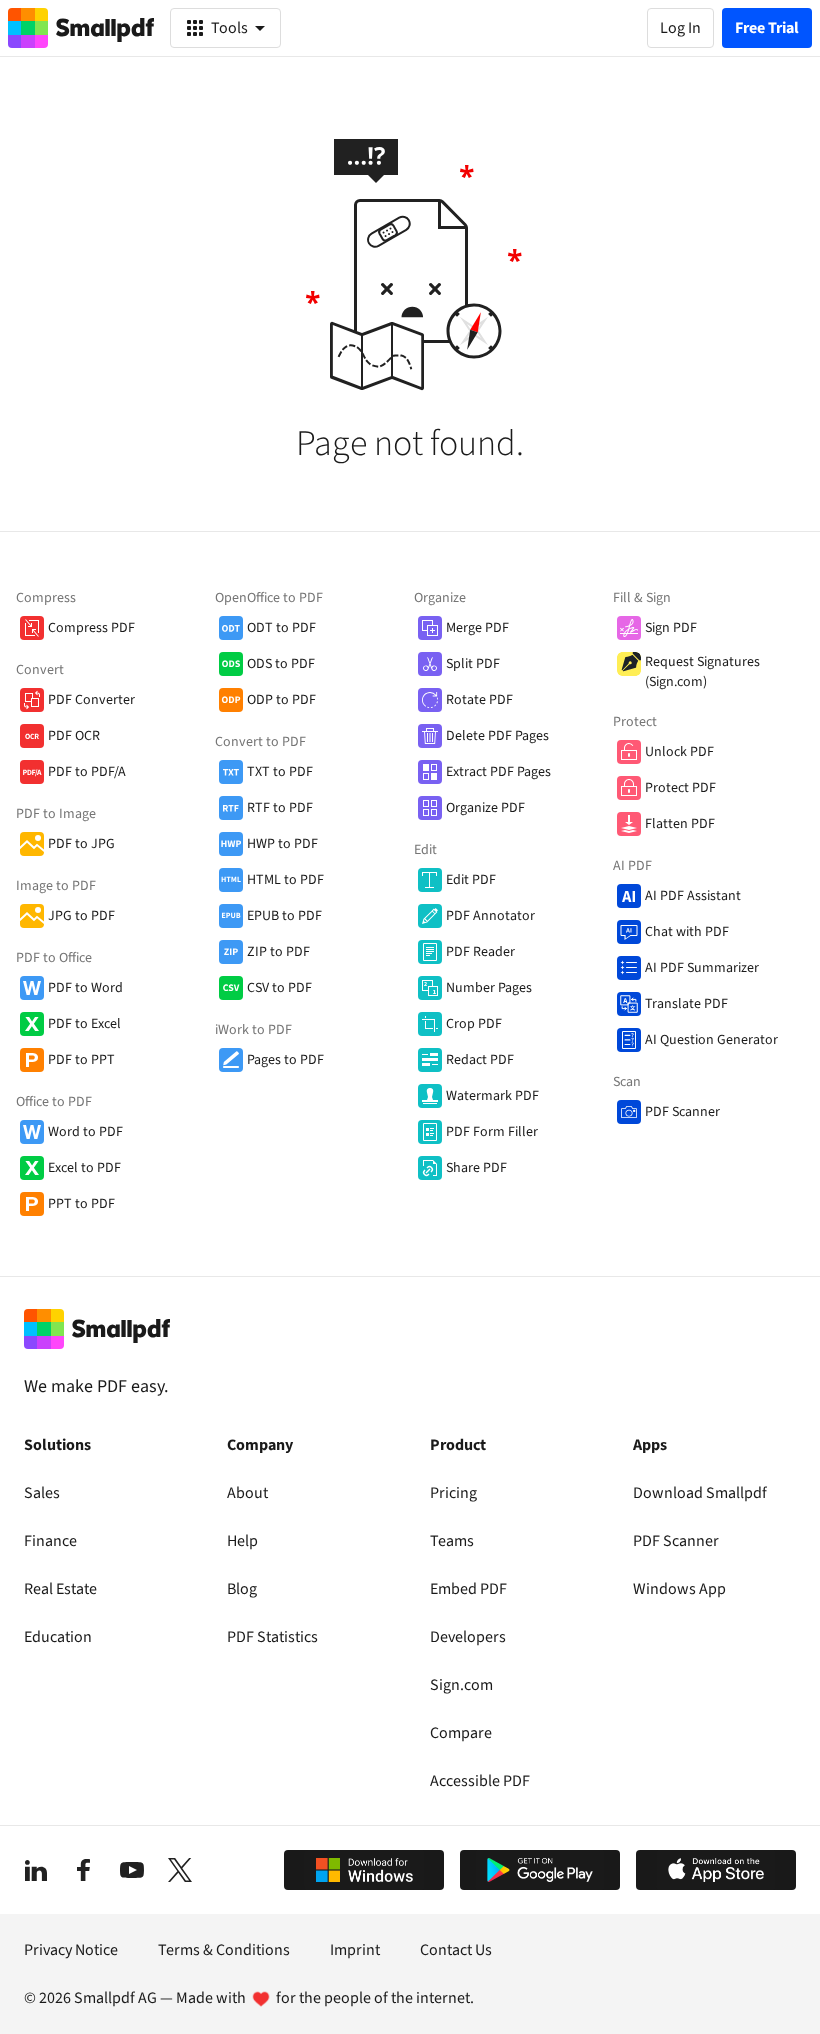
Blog (242, 1589)
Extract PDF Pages (498, 772)
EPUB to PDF (284, 916)
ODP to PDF (281, 700)
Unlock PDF (679, 752)
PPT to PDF (81, 1204)
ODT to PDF (281, 628)
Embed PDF (468, 1589)
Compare (461, 1733)
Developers (468, 1637)
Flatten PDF (680, 824)
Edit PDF (471, 880)
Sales (42, 1493)
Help (242, 1541)
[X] (180, 1870)
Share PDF (476, 1168)
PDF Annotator (490, 916)
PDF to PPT (81, 1060)
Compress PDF (91, 628)
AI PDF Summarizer (702, 968)
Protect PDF (680, 788)
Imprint (355, 1950)
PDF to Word (85, 988)
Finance (50, 1541)
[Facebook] (84, 1870)
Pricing (453, 1493)
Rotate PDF (479, 700)
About (247, 1493)
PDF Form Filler (492, 1132)
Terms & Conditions (224, 1950)
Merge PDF (477, 628)
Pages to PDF (285, 1060)
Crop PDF (474, 1024)
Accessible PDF (480, 1781)
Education (58, 1637)
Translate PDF (686, 1004)
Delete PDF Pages (497, 736)
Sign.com (461, 1685)
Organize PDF (485, 808)
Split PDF (473, 664)
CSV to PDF (279, 988)
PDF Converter (91, 700)
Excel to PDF (84, 1168)
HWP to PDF (282, 844)
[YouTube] (132, 1870)
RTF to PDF (280, 808)
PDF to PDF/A (87, 772)
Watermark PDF (492, 1096)
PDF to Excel (84, 1024)
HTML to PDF (285, 880)
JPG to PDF (81, 916)
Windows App (679, 1589)
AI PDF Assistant (693, 896)
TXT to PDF (280, 772)
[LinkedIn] (36, 1870)
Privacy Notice (71, 1950)
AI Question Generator (711, 1040)
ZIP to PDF (278, 952)
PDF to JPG (81, 844)
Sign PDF (671, 628)
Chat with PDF (687, 932)
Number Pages (489, 988)
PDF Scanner (682, 1112)
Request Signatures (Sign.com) (702, 672)
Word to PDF (85, 1132)
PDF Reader (480, 952)
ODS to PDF (281, 664)
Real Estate (60, 1589)
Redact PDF (480, 1060)
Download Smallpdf (700, 1493)
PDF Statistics (272, 1637)
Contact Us (456, 1950)
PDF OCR (74, 736)
